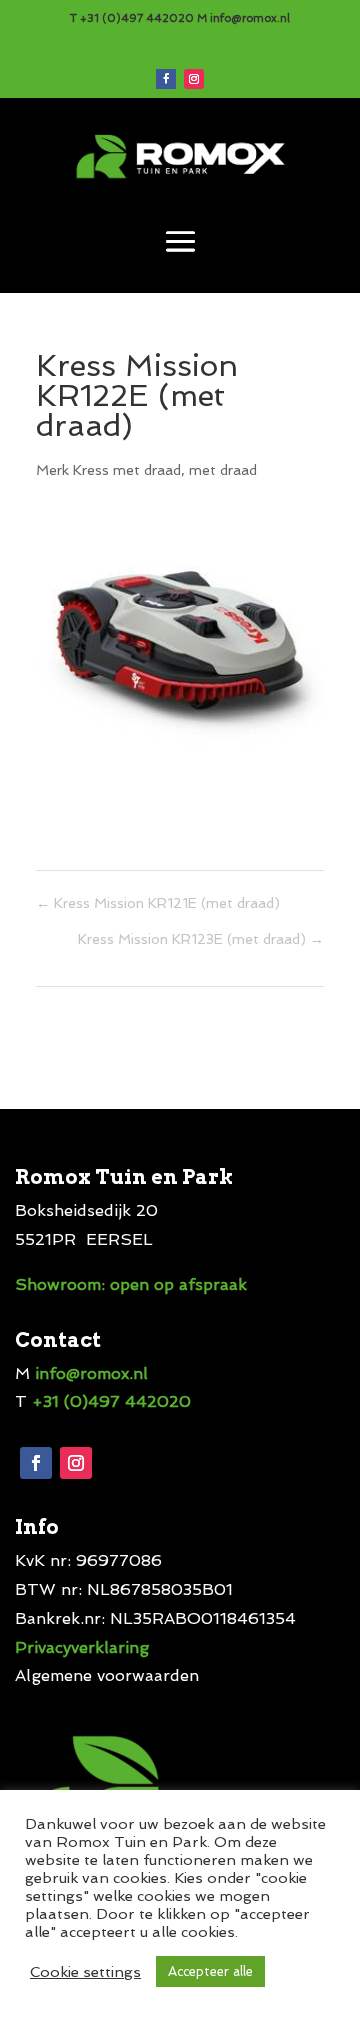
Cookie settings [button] (85, 1971)
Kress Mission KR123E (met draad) (201, 939)
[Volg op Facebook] (166, 79)
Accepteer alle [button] (210, 1971)
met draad (223, 470)
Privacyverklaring (82, 1647)
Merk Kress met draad (108, 470)
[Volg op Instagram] (194, 79)
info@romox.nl (248, 18)
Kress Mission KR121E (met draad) (158, 903)
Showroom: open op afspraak (131, 1284)
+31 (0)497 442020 (137, 18)
